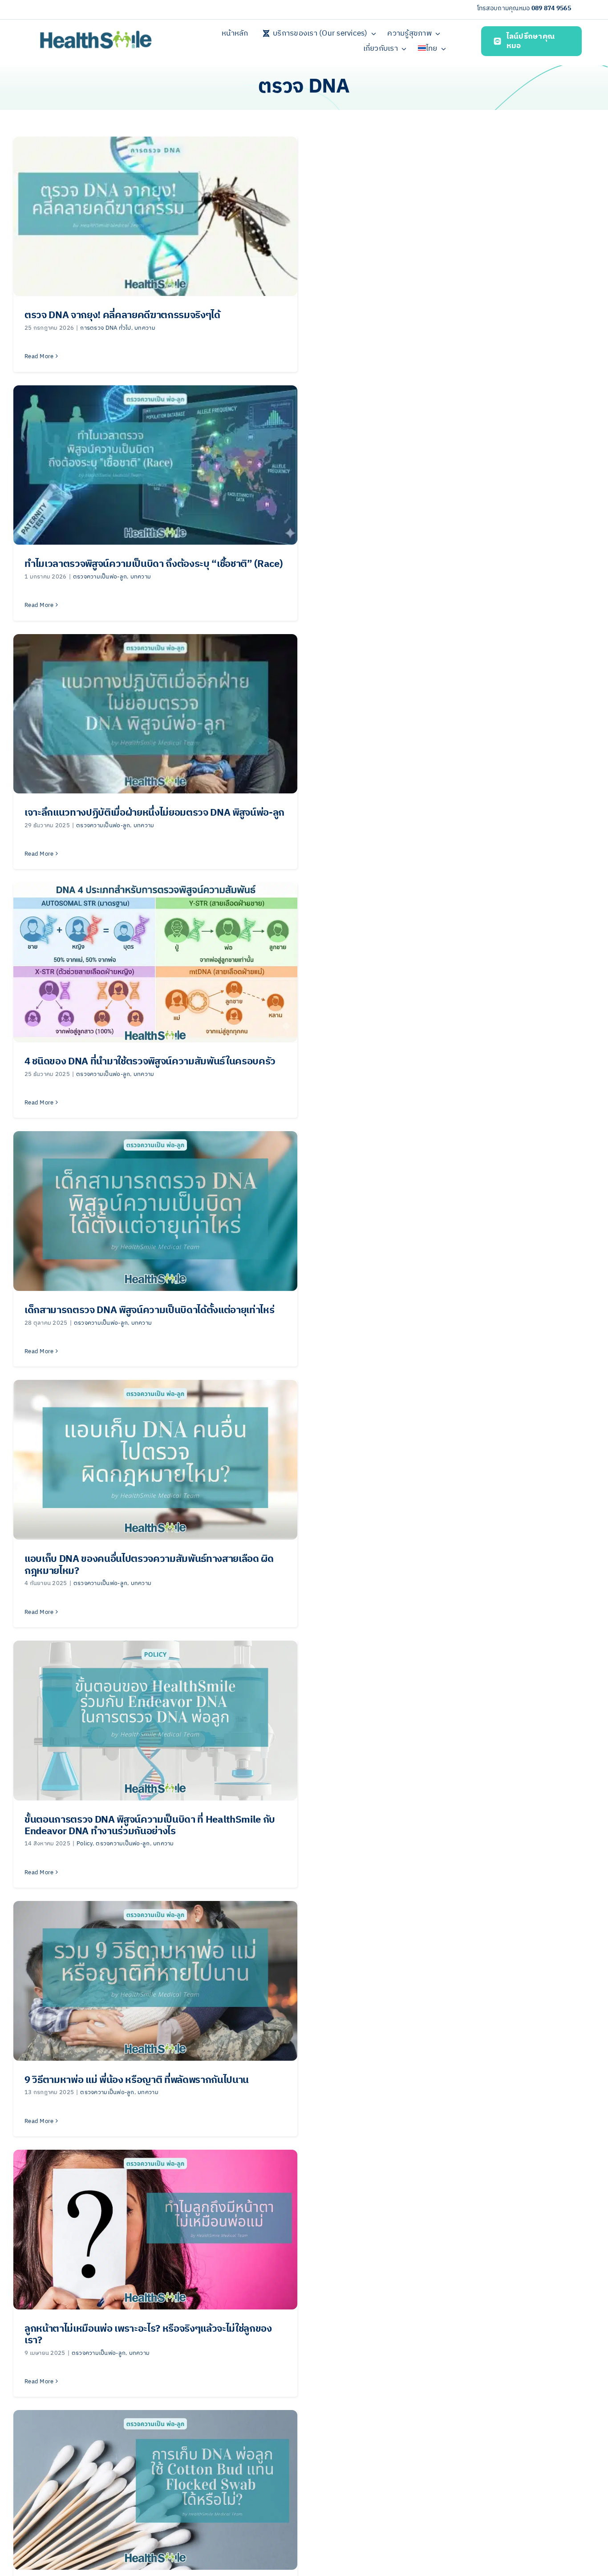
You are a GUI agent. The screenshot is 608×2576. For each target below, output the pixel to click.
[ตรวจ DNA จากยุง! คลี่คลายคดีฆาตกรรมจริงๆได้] (155, 216)
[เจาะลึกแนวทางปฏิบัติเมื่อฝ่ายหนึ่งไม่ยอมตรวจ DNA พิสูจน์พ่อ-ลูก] (155, 714)
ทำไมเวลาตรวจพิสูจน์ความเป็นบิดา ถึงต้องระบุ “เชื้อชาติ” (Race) (154, 564)
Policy (85, 1844)
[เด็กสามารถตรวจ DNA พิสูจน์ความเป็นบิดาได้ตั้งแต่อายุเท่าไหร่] (155, 1211)
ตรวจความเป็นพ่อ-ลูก (100, 577)
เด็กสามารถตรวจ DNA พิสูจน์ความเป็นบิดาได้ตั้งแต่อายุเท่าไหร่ (150, 1310)
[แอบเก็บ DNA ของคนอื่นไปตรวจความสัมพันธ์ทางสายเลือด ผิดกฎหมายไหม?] (155, 1460)
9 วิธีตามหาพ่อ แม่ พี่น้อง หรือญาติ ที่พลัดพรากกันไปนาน (137, 2080)
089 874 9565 (551, 8)
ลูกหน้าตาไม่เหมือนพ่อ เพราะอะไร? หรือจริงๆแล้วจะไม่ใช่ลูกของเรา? (148, 2335)
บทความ (145, 328)
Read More (39, 356)
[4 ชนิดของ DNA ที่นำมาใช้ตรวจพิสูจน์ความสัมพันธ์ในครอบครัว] (155, 962)
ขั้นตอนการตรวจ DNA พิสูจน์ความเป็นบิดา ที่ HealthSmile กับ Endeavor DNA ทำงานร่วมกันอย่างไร (150, 1826)
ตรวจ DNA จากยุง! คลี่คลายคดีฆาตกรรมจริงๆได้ (122, 315)
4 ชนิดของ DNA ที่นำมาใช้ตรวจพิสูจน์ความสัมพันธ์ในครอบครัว (150, 1062)
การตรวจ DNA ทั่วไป (105, 328)
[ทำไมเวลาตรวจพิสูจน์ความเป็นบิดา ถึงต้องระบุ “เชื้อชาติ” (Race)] (155, 465)
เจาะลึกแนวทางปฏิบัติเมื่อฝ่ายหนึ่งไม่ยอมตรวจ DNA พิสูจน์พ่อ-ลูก (154, 813)
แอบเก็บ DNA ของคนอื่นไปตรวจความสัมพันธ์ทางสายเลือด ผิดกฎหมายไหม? (149, 1565)
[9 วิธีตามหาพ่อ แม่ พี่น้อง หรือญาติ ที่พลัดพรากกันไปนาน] (155, 1981)
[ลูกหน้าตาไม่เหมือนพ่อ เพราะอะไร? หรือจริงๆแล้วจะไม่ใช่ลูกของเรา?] (155, 2230)
